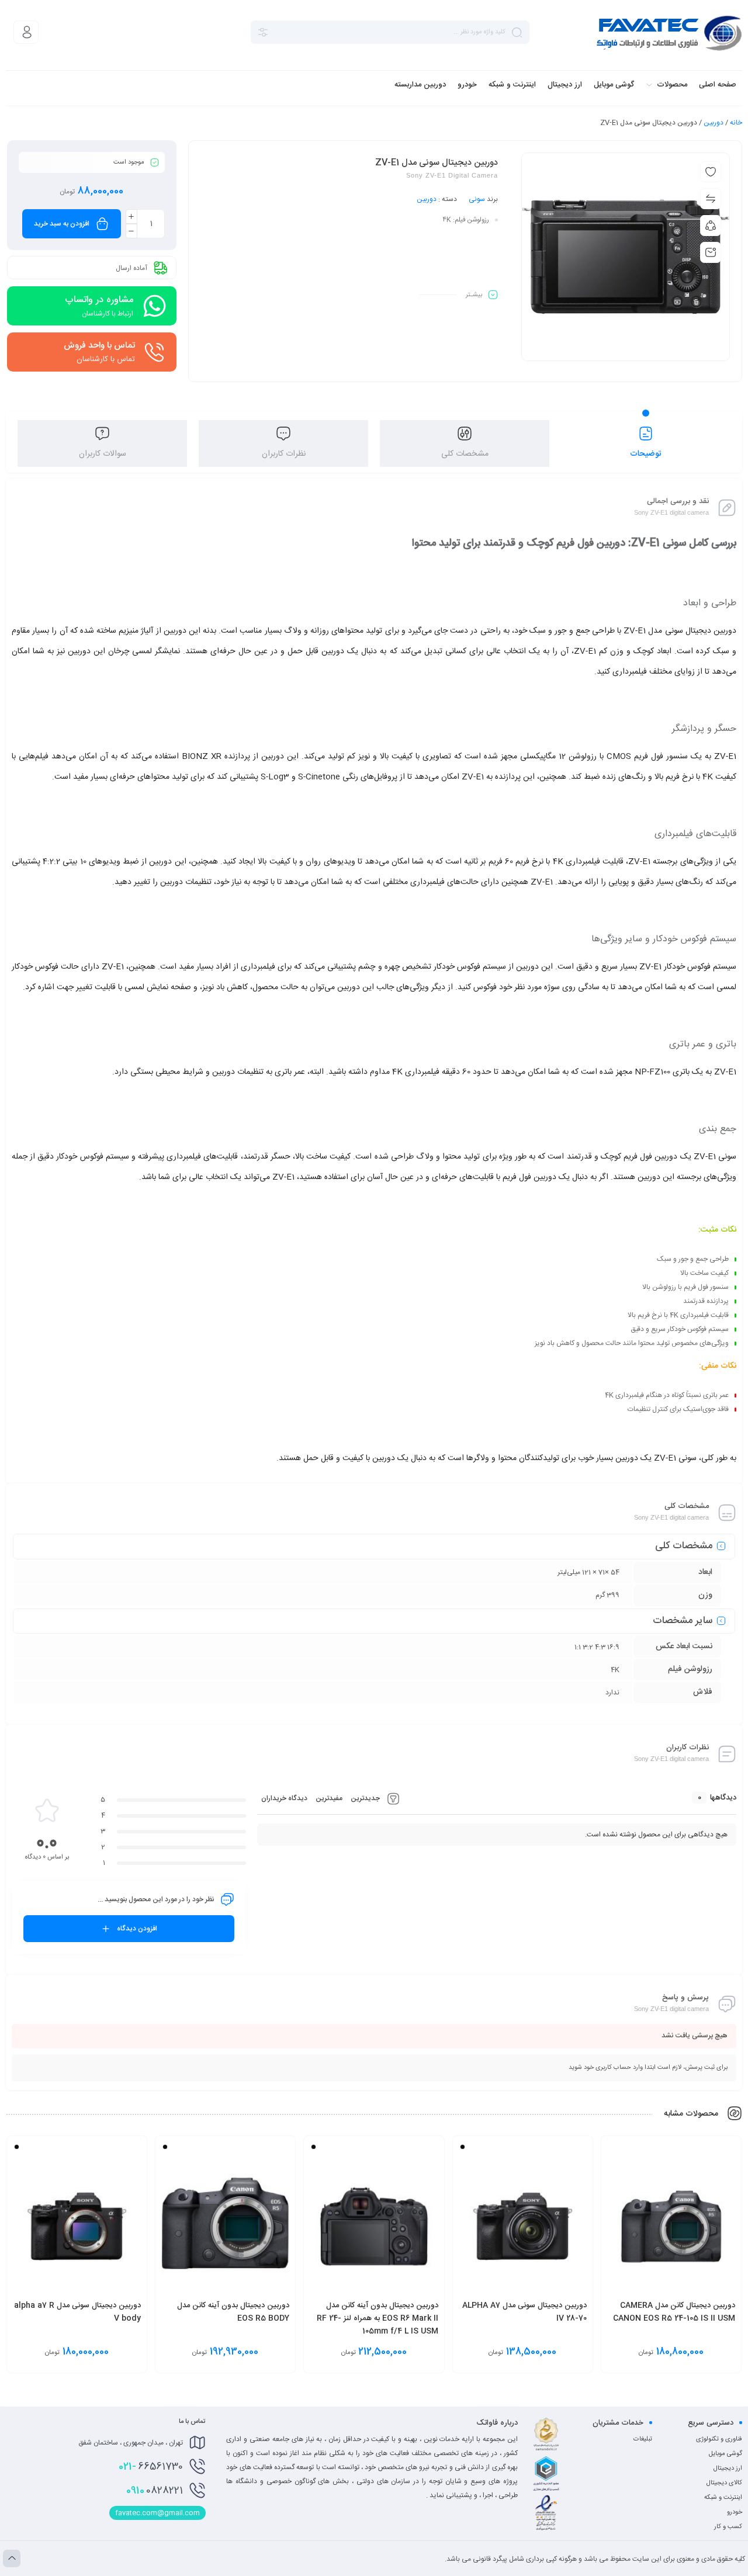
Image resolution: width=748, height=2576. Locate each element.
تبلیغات (643, 2439)
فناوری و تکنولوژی (719, 2439)
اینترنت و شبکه (723, 2498)
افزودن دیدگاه (137, 1929)
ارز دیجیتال (728, 2468)
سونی (477, 199)
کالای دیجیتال (724, 2483)
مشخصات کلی (465, 454)
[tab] (646, 443)
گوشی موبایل (726, 2454)
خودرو (735, 2512)
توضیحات (646, 454)
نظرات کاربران (284, 454)
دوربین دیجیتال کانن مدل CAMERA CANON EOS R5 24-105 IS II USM (674, 2312)
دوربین (714, 123)
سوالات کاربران (103, 454)
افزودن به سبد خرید (62, 224)
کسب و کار (728, 2527)
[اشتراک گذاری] (711, 226)
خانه (736, 123)
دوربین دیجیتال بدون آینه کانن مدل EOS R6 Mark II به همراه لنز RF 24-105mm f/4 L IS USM (378, 2318)
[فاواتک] (669, 32)
